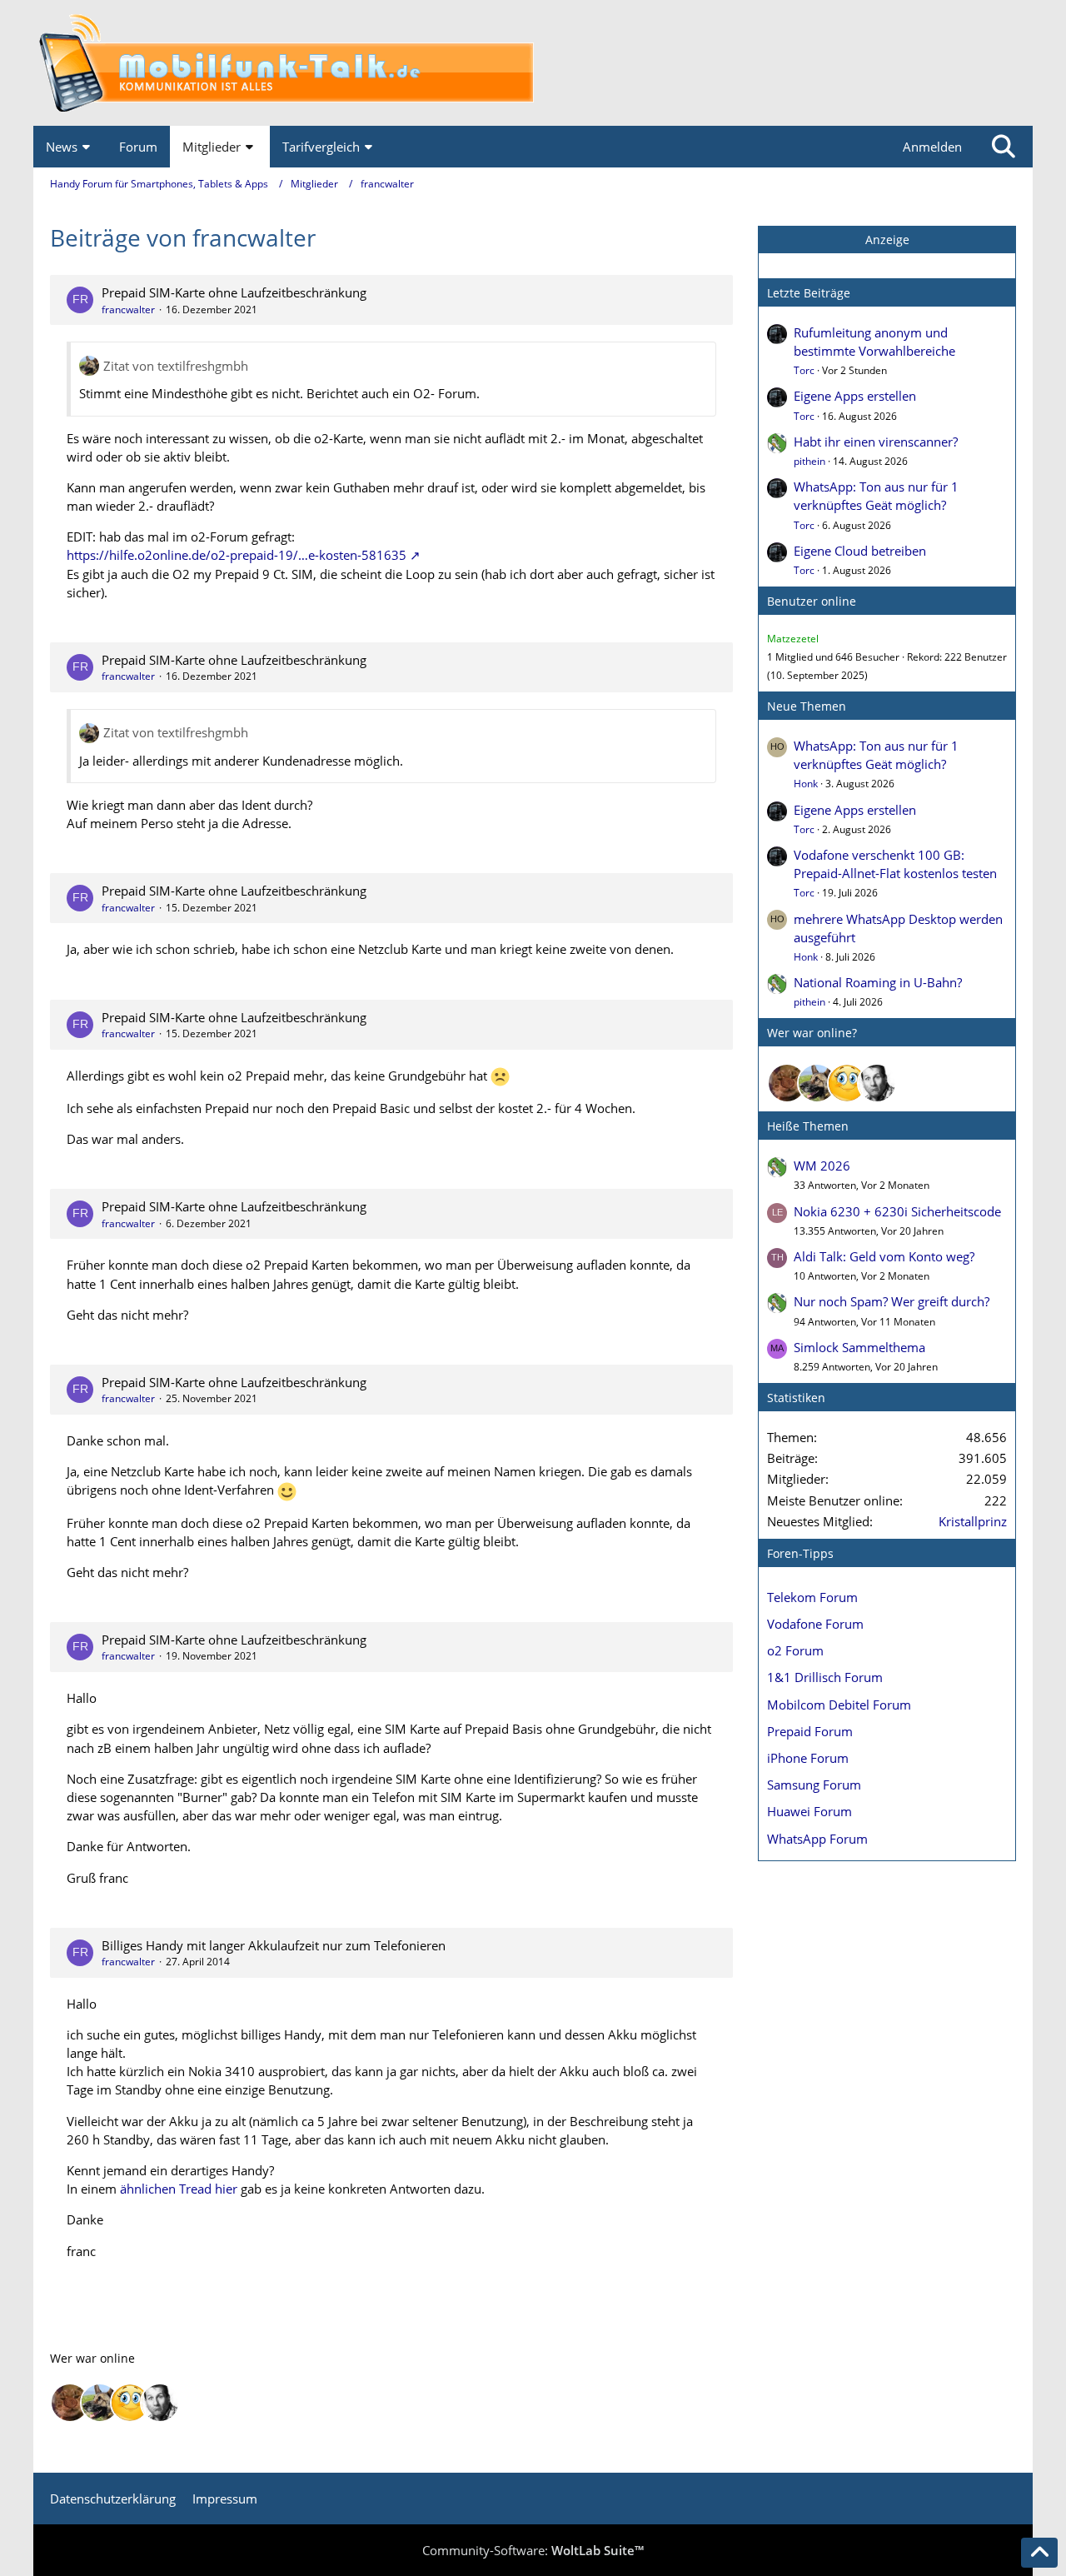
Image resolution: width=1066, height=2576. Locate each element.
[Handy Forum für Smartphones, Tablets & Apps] (533, 63)
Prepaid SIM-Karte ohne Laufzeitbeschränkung (234, 292)
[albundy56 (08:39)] (877, 1083)
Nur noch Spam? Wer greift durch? (892, 1301)
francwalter (128, 310)
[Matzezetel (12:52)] (787, 1083)
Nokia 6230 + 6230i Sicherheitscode (897, 1211)
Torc (804, 370)
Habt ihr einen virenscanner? (876, 442)
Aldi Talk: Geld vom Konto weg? (884, 1256)
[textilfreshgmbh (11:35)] (817, 1083)
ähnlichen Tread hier (179, 2189)
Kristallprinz (973, 1521)
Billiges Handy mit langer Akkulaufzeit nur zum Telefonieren (274, 1945)
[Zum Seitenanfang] (1039, 2553)
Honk (806, 784)
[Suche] (1004, 147)
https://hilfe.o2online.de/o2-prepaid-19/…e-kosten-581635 (237, 555)
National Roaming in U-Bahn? (878, 982)
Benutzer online (812, 601)
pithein (809, 461)
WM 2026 (822, 1166)
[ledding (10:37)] (847, 1083)
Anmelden (932, 147)
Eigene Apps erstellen (855, 396)
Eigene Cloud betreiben (860, 551)
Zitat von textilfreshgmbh (176, 366)
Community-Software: (533, 2550)
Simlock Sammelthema (859, 1347)
